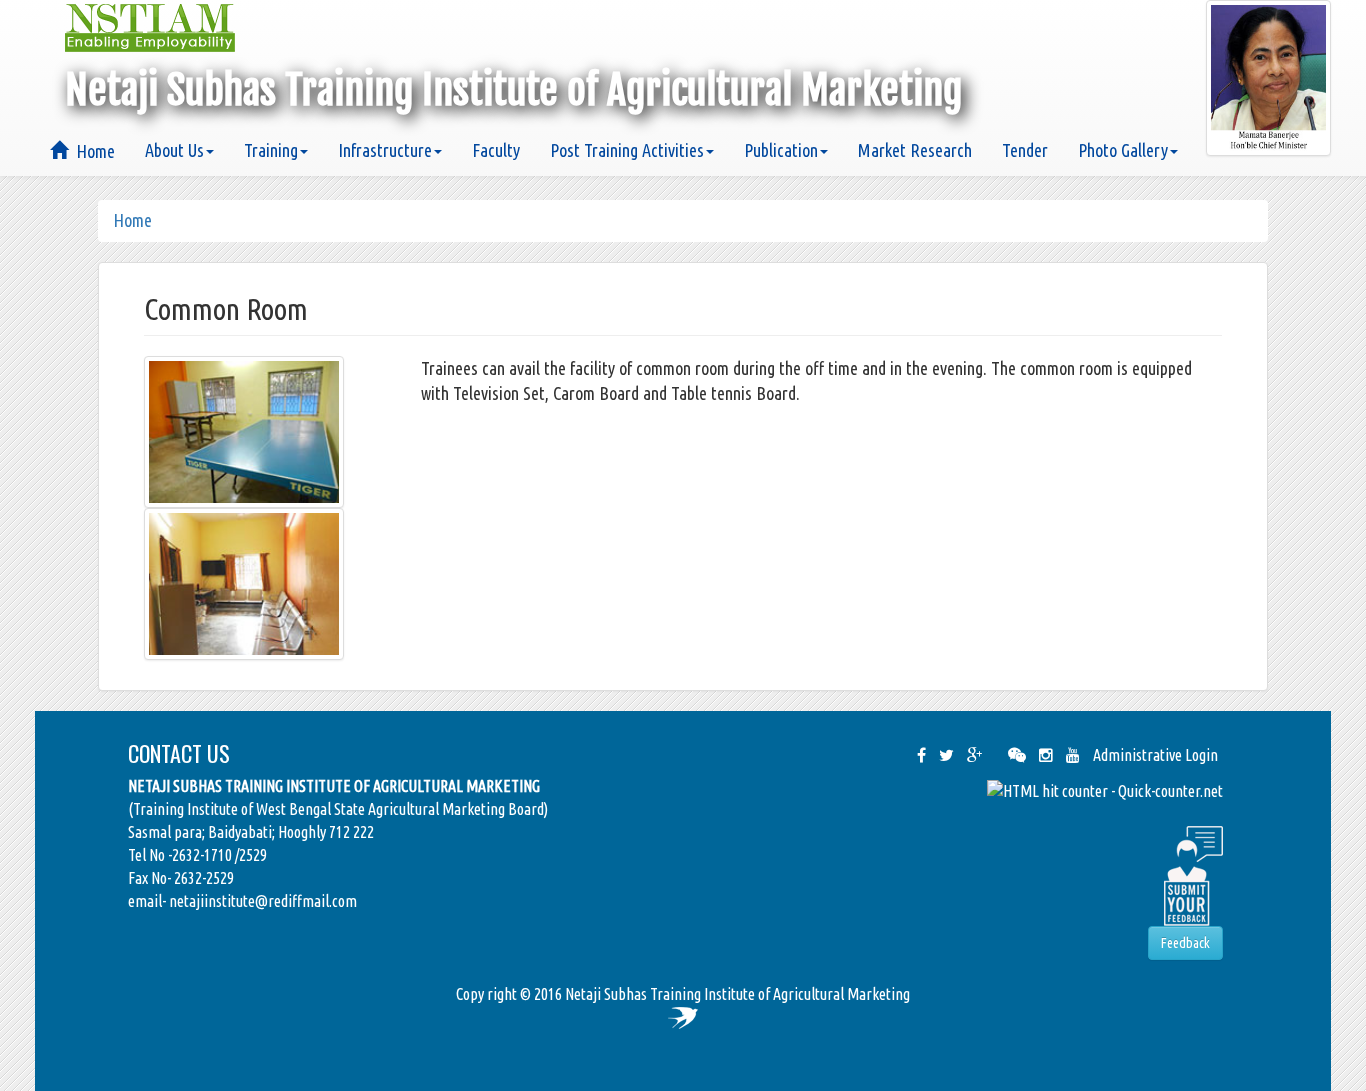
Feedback (1185, 943)
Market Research (915, 150)
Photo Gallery (1123, 150)
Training (271, 150)
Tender (1025, 150)
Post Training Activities (627, 150)
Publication (781, 150)
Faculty (496, 150)
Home (91, 151)
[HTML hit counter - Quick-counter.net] (1105, 790)
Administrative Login (1155, 755)
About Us (174, 150)
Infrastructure (385, 150)
